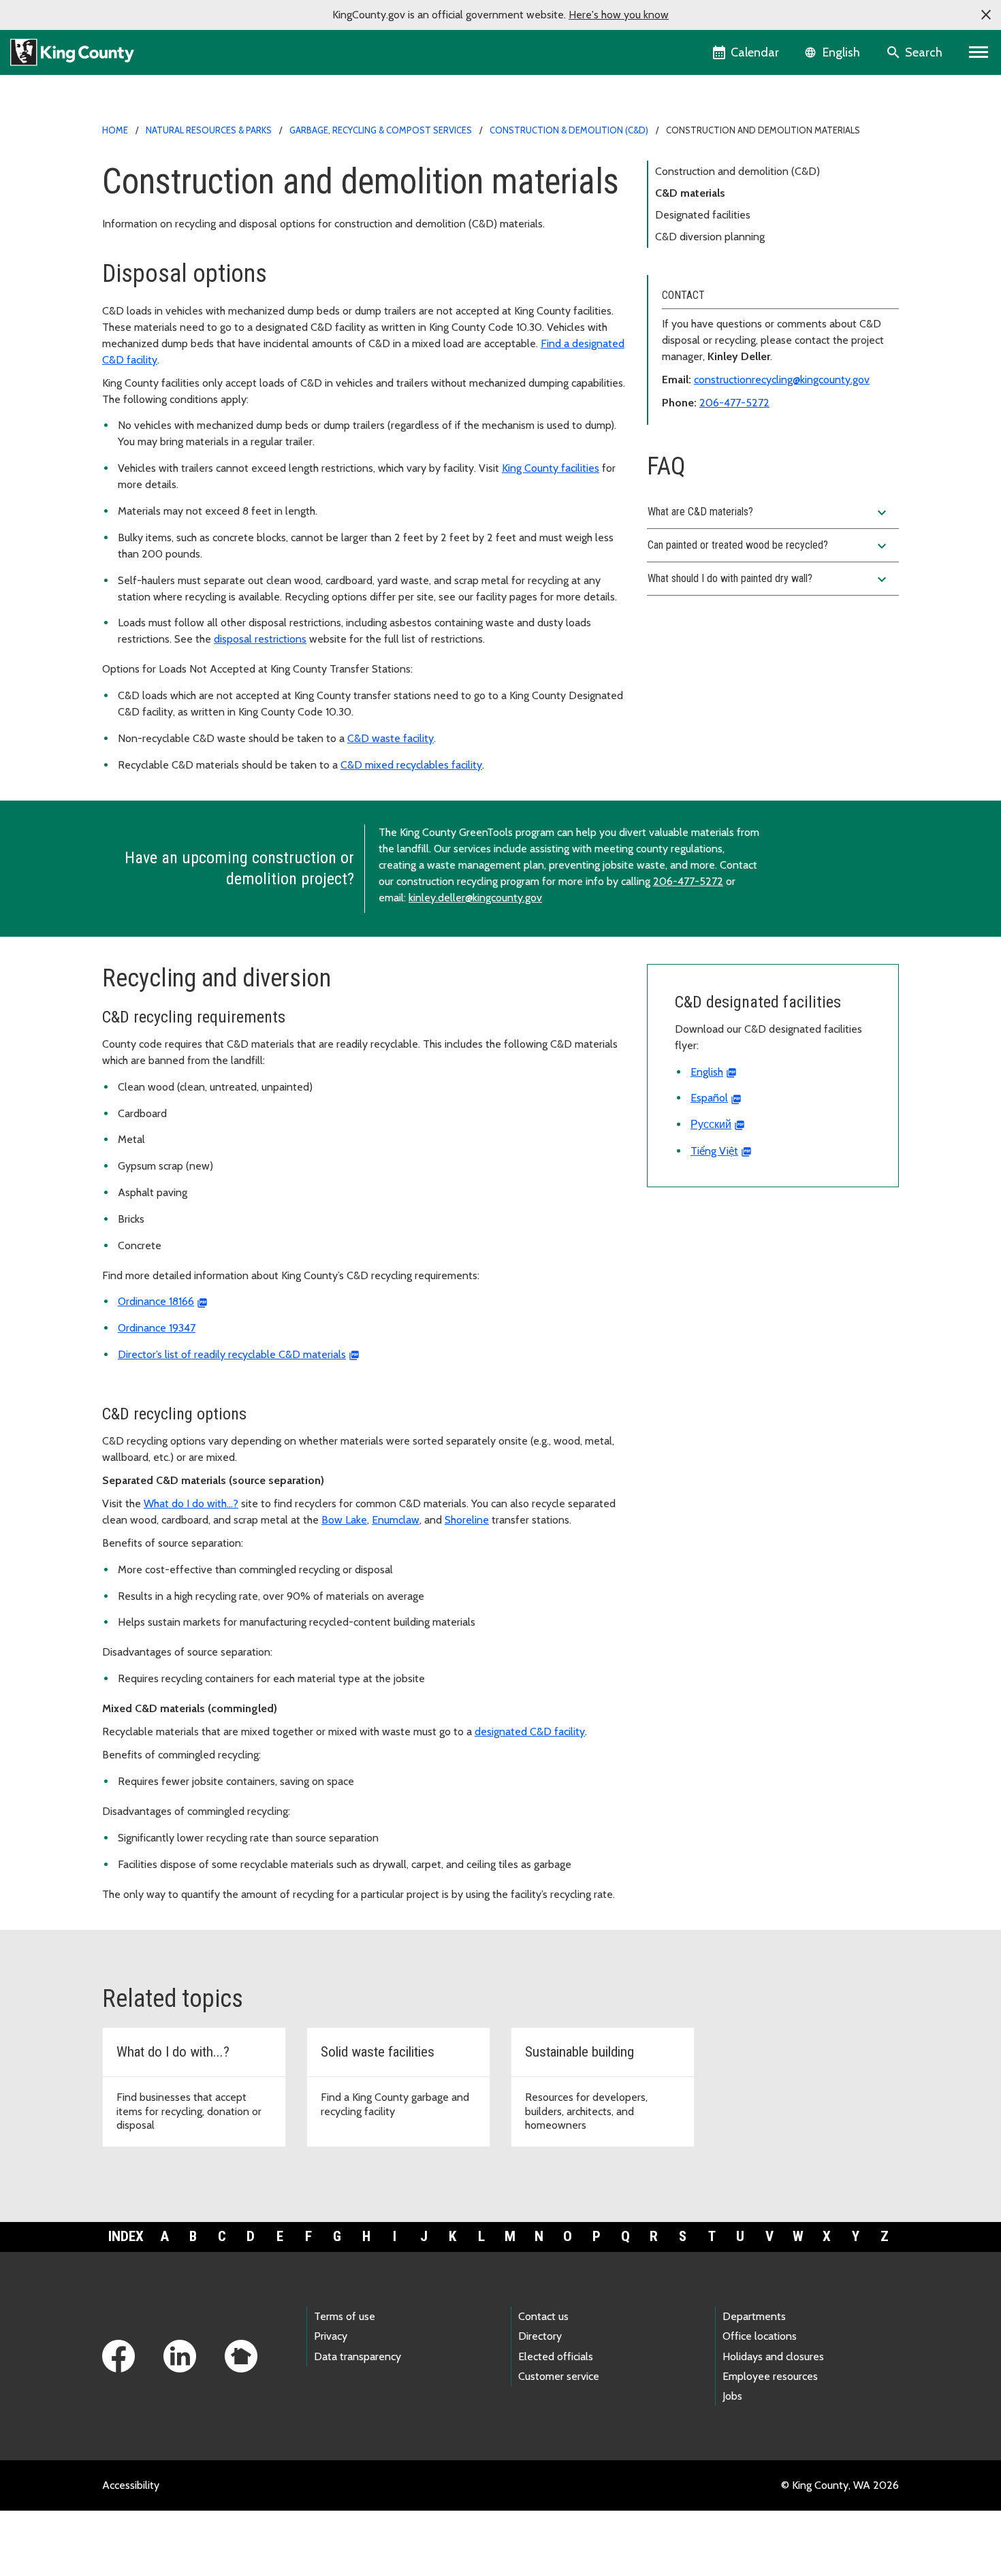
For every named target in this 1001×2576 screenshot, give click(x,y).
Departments (754, 2316)
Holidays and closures (773, 2356)
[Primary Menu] (979, 52)
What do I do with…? (191, 1503)
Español (709, 1098)
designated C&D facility (530, 1732)
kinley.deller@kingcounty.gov (475, 898)
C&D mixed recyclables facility (411, 765)
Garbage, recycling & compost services (381, 130)
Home (115, 130)
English (707, 1072)
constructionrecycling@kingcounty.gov (782, 380)
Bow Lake (344, 1520)
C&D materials (690, 193)
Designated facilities (703, 215)
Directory (540, 2336)
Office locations (760, 2336)
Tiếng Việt (714, 1151)
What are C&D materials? (769, 513)
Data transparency (357, 2356)
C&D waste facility (391, 738)
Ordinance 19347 (157, 1328)
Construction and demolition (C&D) (737, 171)
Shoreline (467, 1520)
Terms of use (345, 2316)
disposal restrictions (260, 639)
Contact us (543, 2316)
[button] (986, 15)
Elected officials (556, 2356)
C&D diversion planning (710, 237)
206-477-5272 (734, 403)
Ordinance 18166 (156, 1301)
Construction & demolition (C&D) (569, 130)
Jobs (732, 2396)
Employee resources (770, 2376)
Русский (711, 1124)
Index (126, 2236)
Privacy (331, 2336)
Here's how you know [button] (619, 15)
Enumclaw (396, 1520)
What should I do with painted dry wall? (769, 579)
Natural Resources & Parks (209, 130)
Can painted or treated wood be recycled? (769, 546)
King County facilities (551, 468)
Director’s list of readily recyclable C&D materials (232, 1354)
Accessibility (131, 2485)
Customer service (559, 2376)
